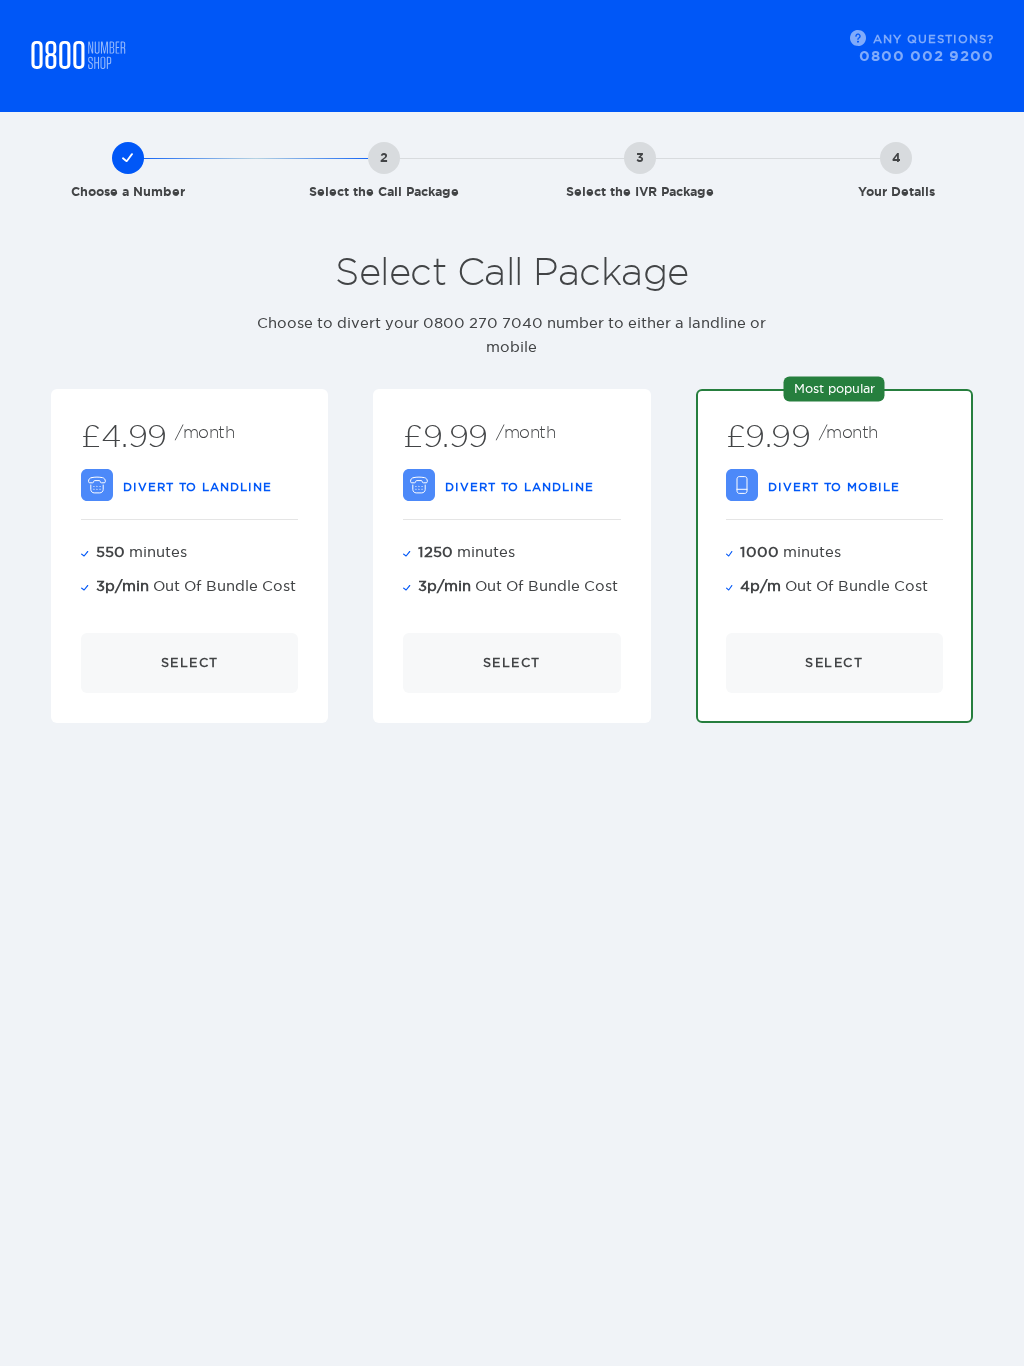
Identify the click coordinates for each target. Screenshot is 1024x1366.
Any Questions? (926, 48)
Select (190, 662)
